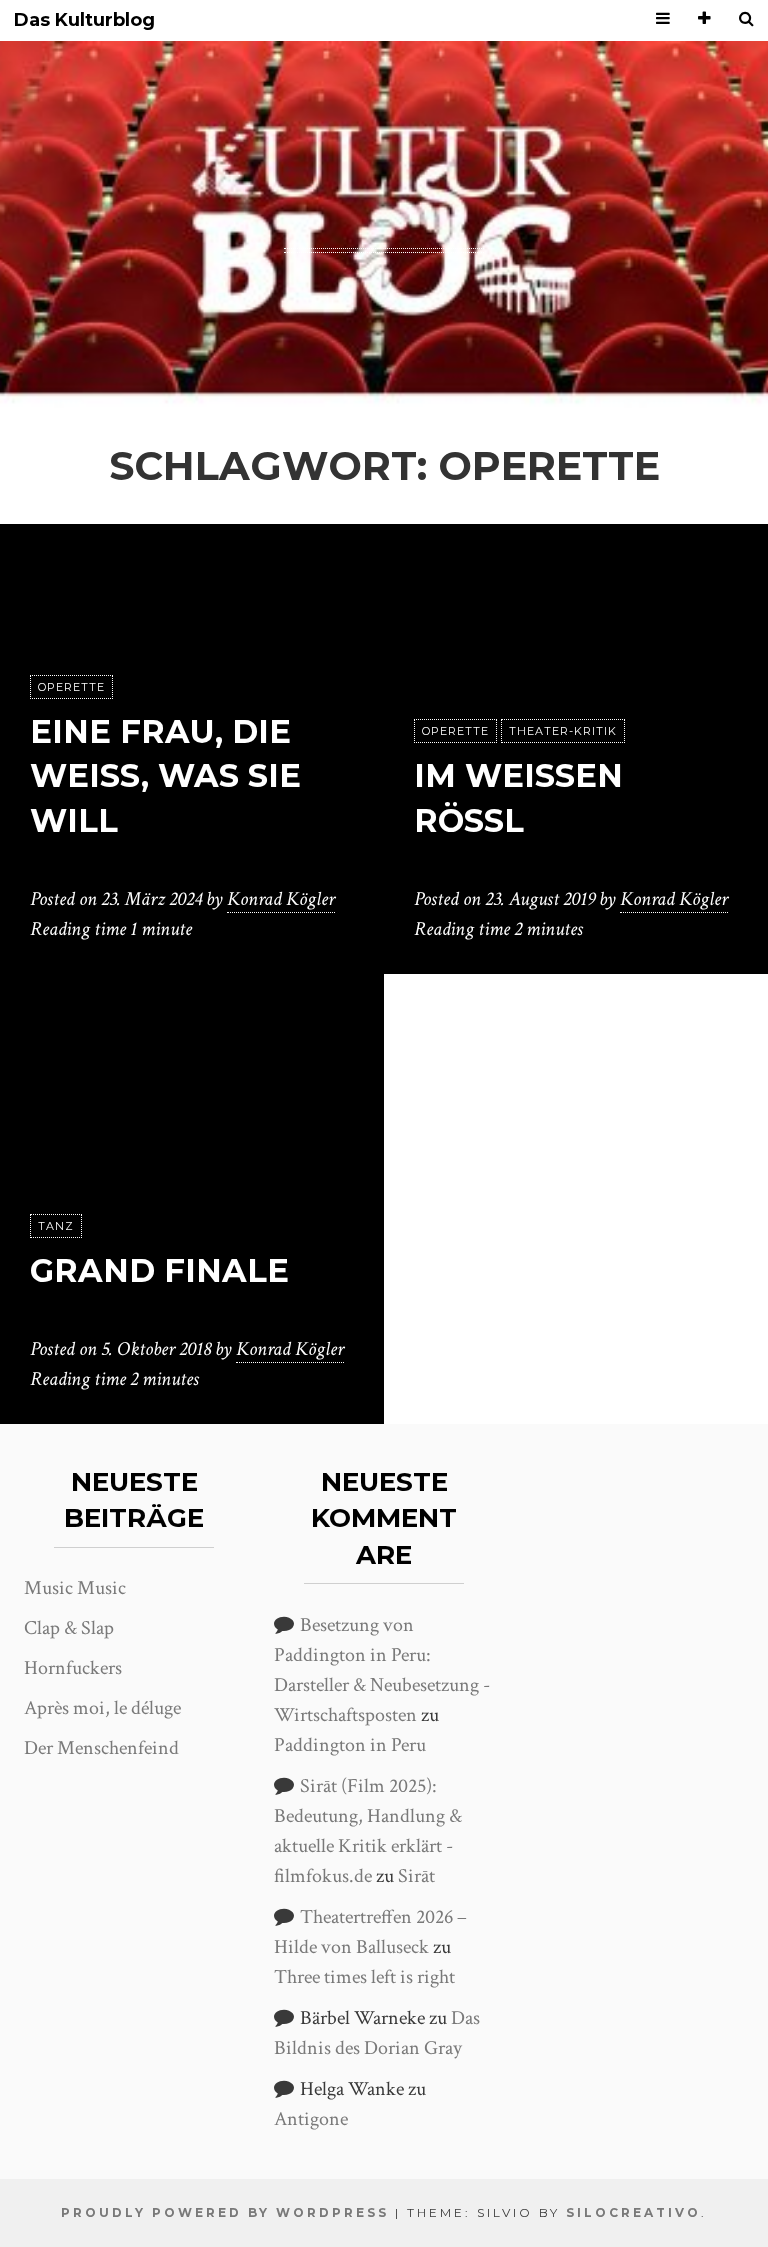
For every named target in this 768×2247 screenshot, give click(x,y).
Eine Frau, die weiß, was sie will (165, 776)
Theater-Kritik (563, 731)
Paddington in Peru (350, 1745)
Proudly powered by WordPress (225, 2212)
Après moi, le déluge (102, 1708)
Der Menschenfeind (101, 1748)
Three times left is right (364, 1977)
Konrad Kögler (281, 899)
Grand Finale (159, 1270)
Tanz (56, 1226)
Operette (71, 687)
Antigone (311, 2119)
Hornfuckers (73, 1668)
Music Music (75, 1588)
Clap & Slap (69, 1628)
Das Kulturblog (84, 20)
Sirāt (416, 1876)
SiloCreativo (633, 2212)
